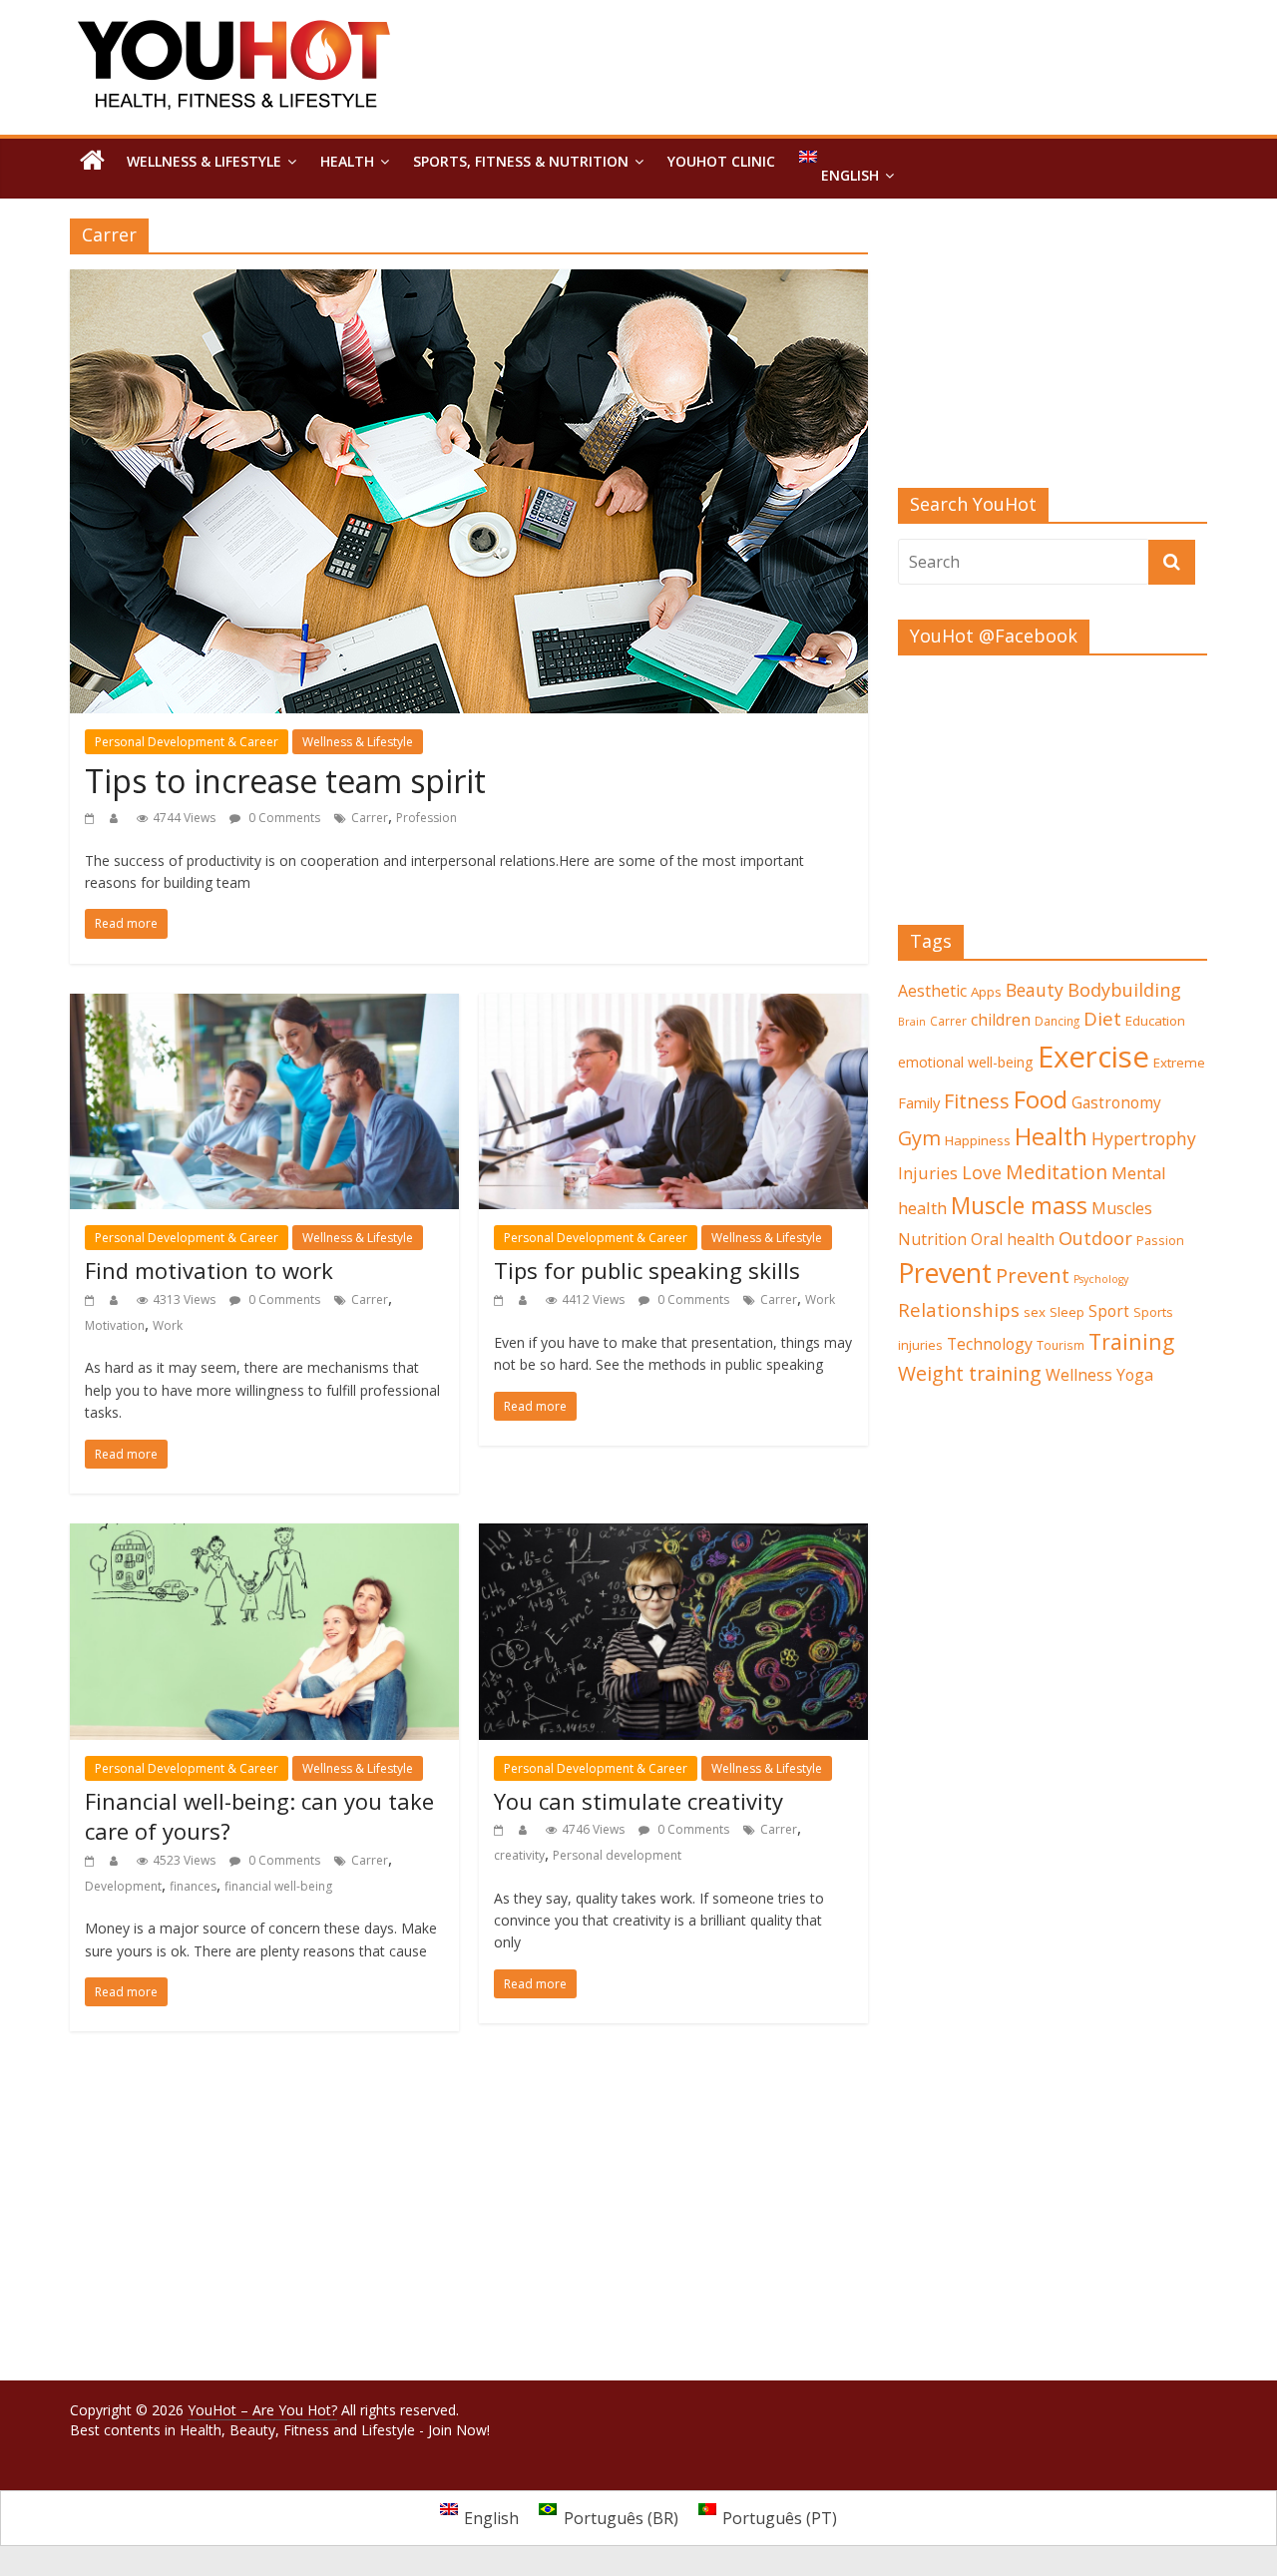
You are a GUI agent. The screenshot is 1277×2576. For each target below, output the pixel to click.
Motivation (115, 1325)
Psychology (1101, 1279)
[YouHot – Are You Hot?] (92, 162)
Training (1131, 1341)
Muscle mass (1019, 1205)
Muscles (1122, 1208)
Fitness (977, 1101)
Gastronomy (1116, 1103)
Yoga (1135, 1375)
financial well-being (278, 1886)
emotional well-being (966, 1062)
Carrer (370, 818)
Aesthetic (932, 991)
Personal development (617, 1855)
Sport (1109, 1311)
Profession (426, 818)
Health (347, 161)
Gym (919, 1138)
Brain (912, 1022)
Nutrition (932, 1239)
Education (1155, 1021)
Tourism (1061, 1345)
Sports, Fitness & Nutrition (521, 161)
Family (919, 1102)
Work (168, 1325)
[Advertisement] (1053, 353)
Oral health (1013, 1239)
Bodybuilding (1124, 990)
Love (982, 1172)
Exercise (1093, 1057)
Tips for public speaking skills (647, 1270)
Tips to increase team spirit (285, 781)
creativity (519, 1855)
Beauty (1035, 990)
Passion (1160, 1240)
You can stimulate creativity (638, 1801)
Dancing (1057, 1021)
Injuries (928, 1173)
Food (1041, 1099)
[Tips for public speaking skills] (673, 1006)
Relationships (959, 1309)
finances (193, 1886)
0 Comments (283, 818)
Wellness (1079, 1375)
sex (1035, 1312)
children (1001, 1020)
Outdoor (1095, 1238)
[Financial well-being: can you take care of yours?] (264, 1535)
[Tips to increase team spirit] (469, 281)
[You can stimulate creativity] (673, 1535)
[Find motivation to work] (264, 1006)
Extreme (1179, 1063)
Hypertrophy (1144, 1138)
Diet (1102, 1018)
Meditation (1057, 1172)
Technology (990, 1344)
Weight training (970, 1373)
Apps (986, 992)
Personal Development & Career (187, 742)
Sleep (1067, 1312)
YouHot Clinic (721, 161)
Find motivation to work (209, 1270)
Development (123, 1886)
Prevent (945, 1273)
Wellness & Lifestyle (204, 161)
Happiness (978, 1140)
